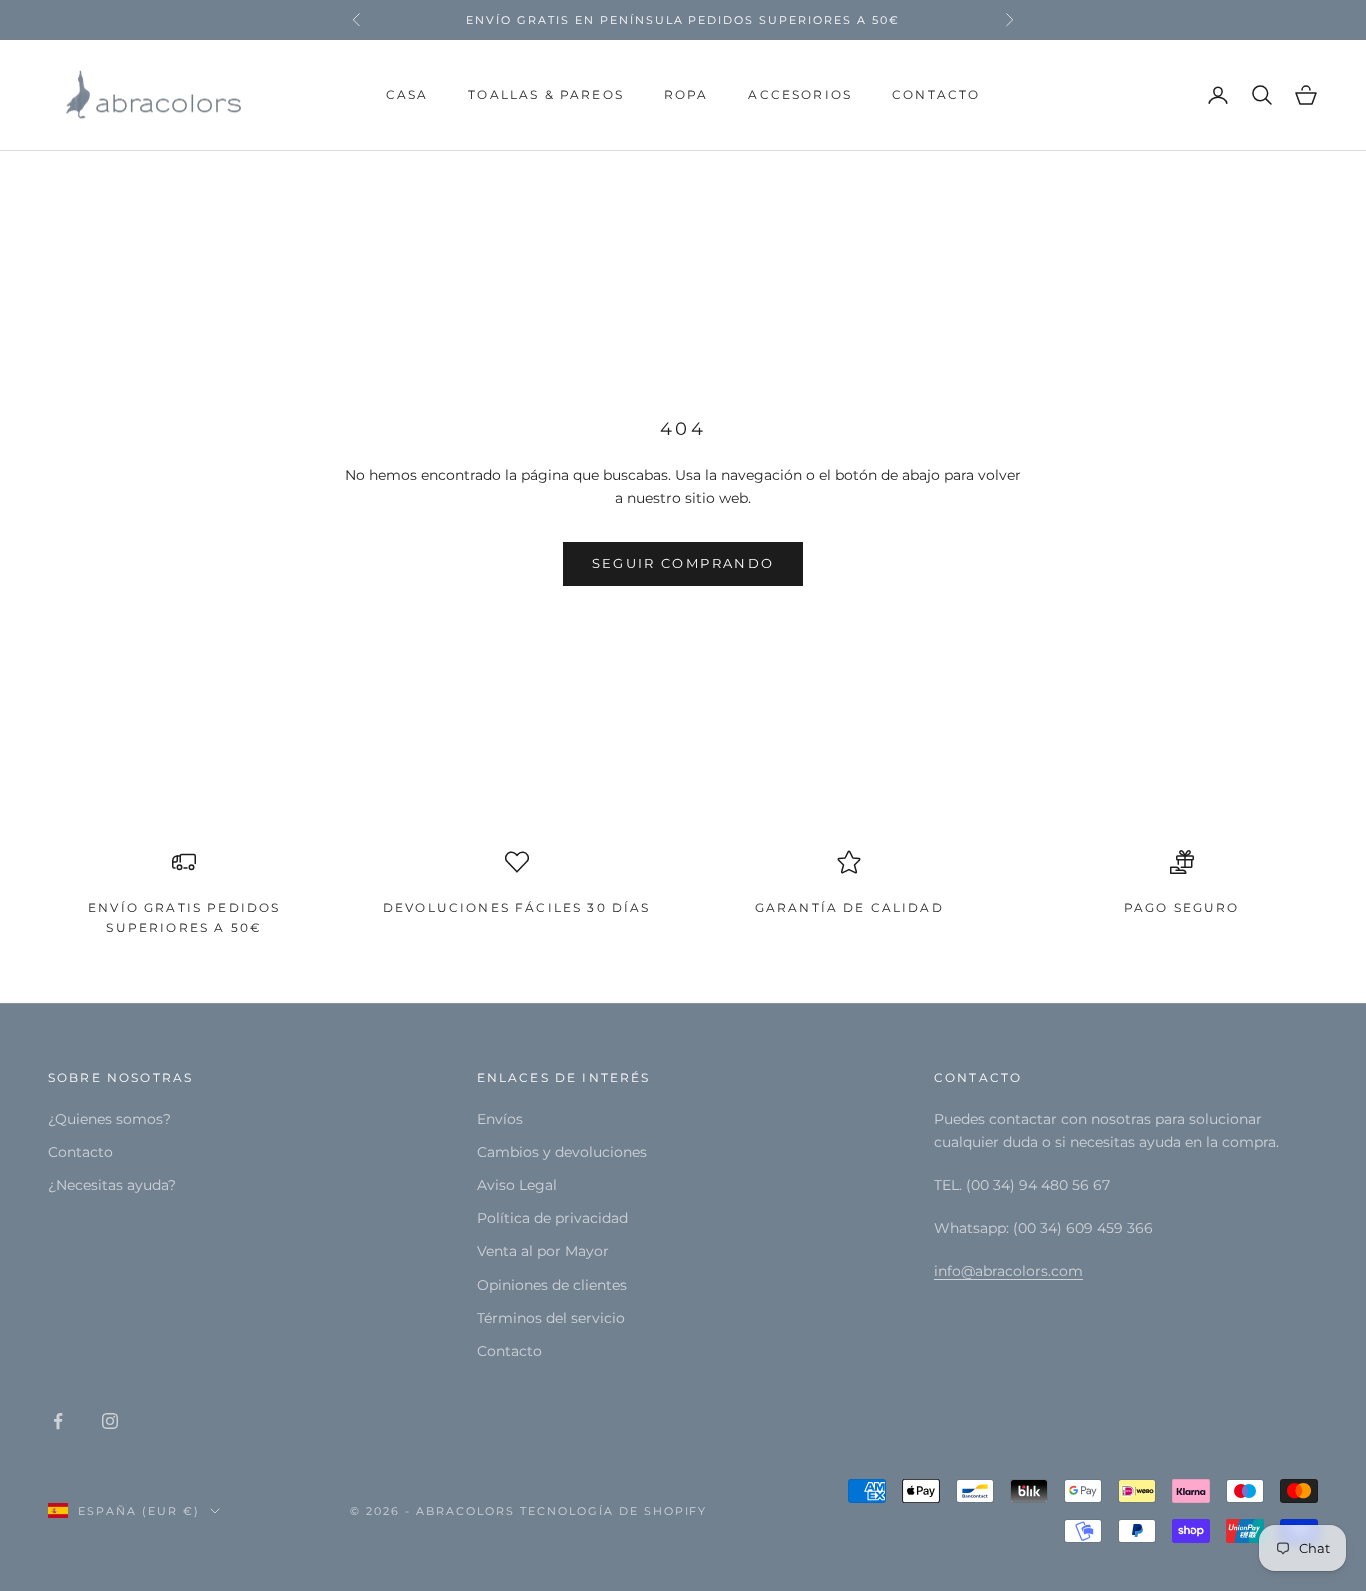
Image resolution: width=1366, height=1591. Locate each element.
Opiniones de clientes (552, 1285)
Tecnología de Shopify (614, 1511)
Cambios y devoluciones (562, 1152)
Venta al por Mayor (543, 1251)
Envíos (500, 1119)
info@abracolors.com (1008, 1271)
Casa (407, 94)
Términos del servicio (551, 1318)
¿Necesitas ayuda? (112, 1185)
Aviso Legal (517, 1185)
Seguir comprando (683, 563)
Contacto (936, 94)
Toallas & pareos (546, 94)
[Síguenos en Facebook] (58, 1421)
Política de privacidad (552, 1218)
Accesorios (800, 94)
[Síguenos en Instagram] (110, 1421)
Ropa (686, 94)
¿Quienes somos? (109, 1119)
